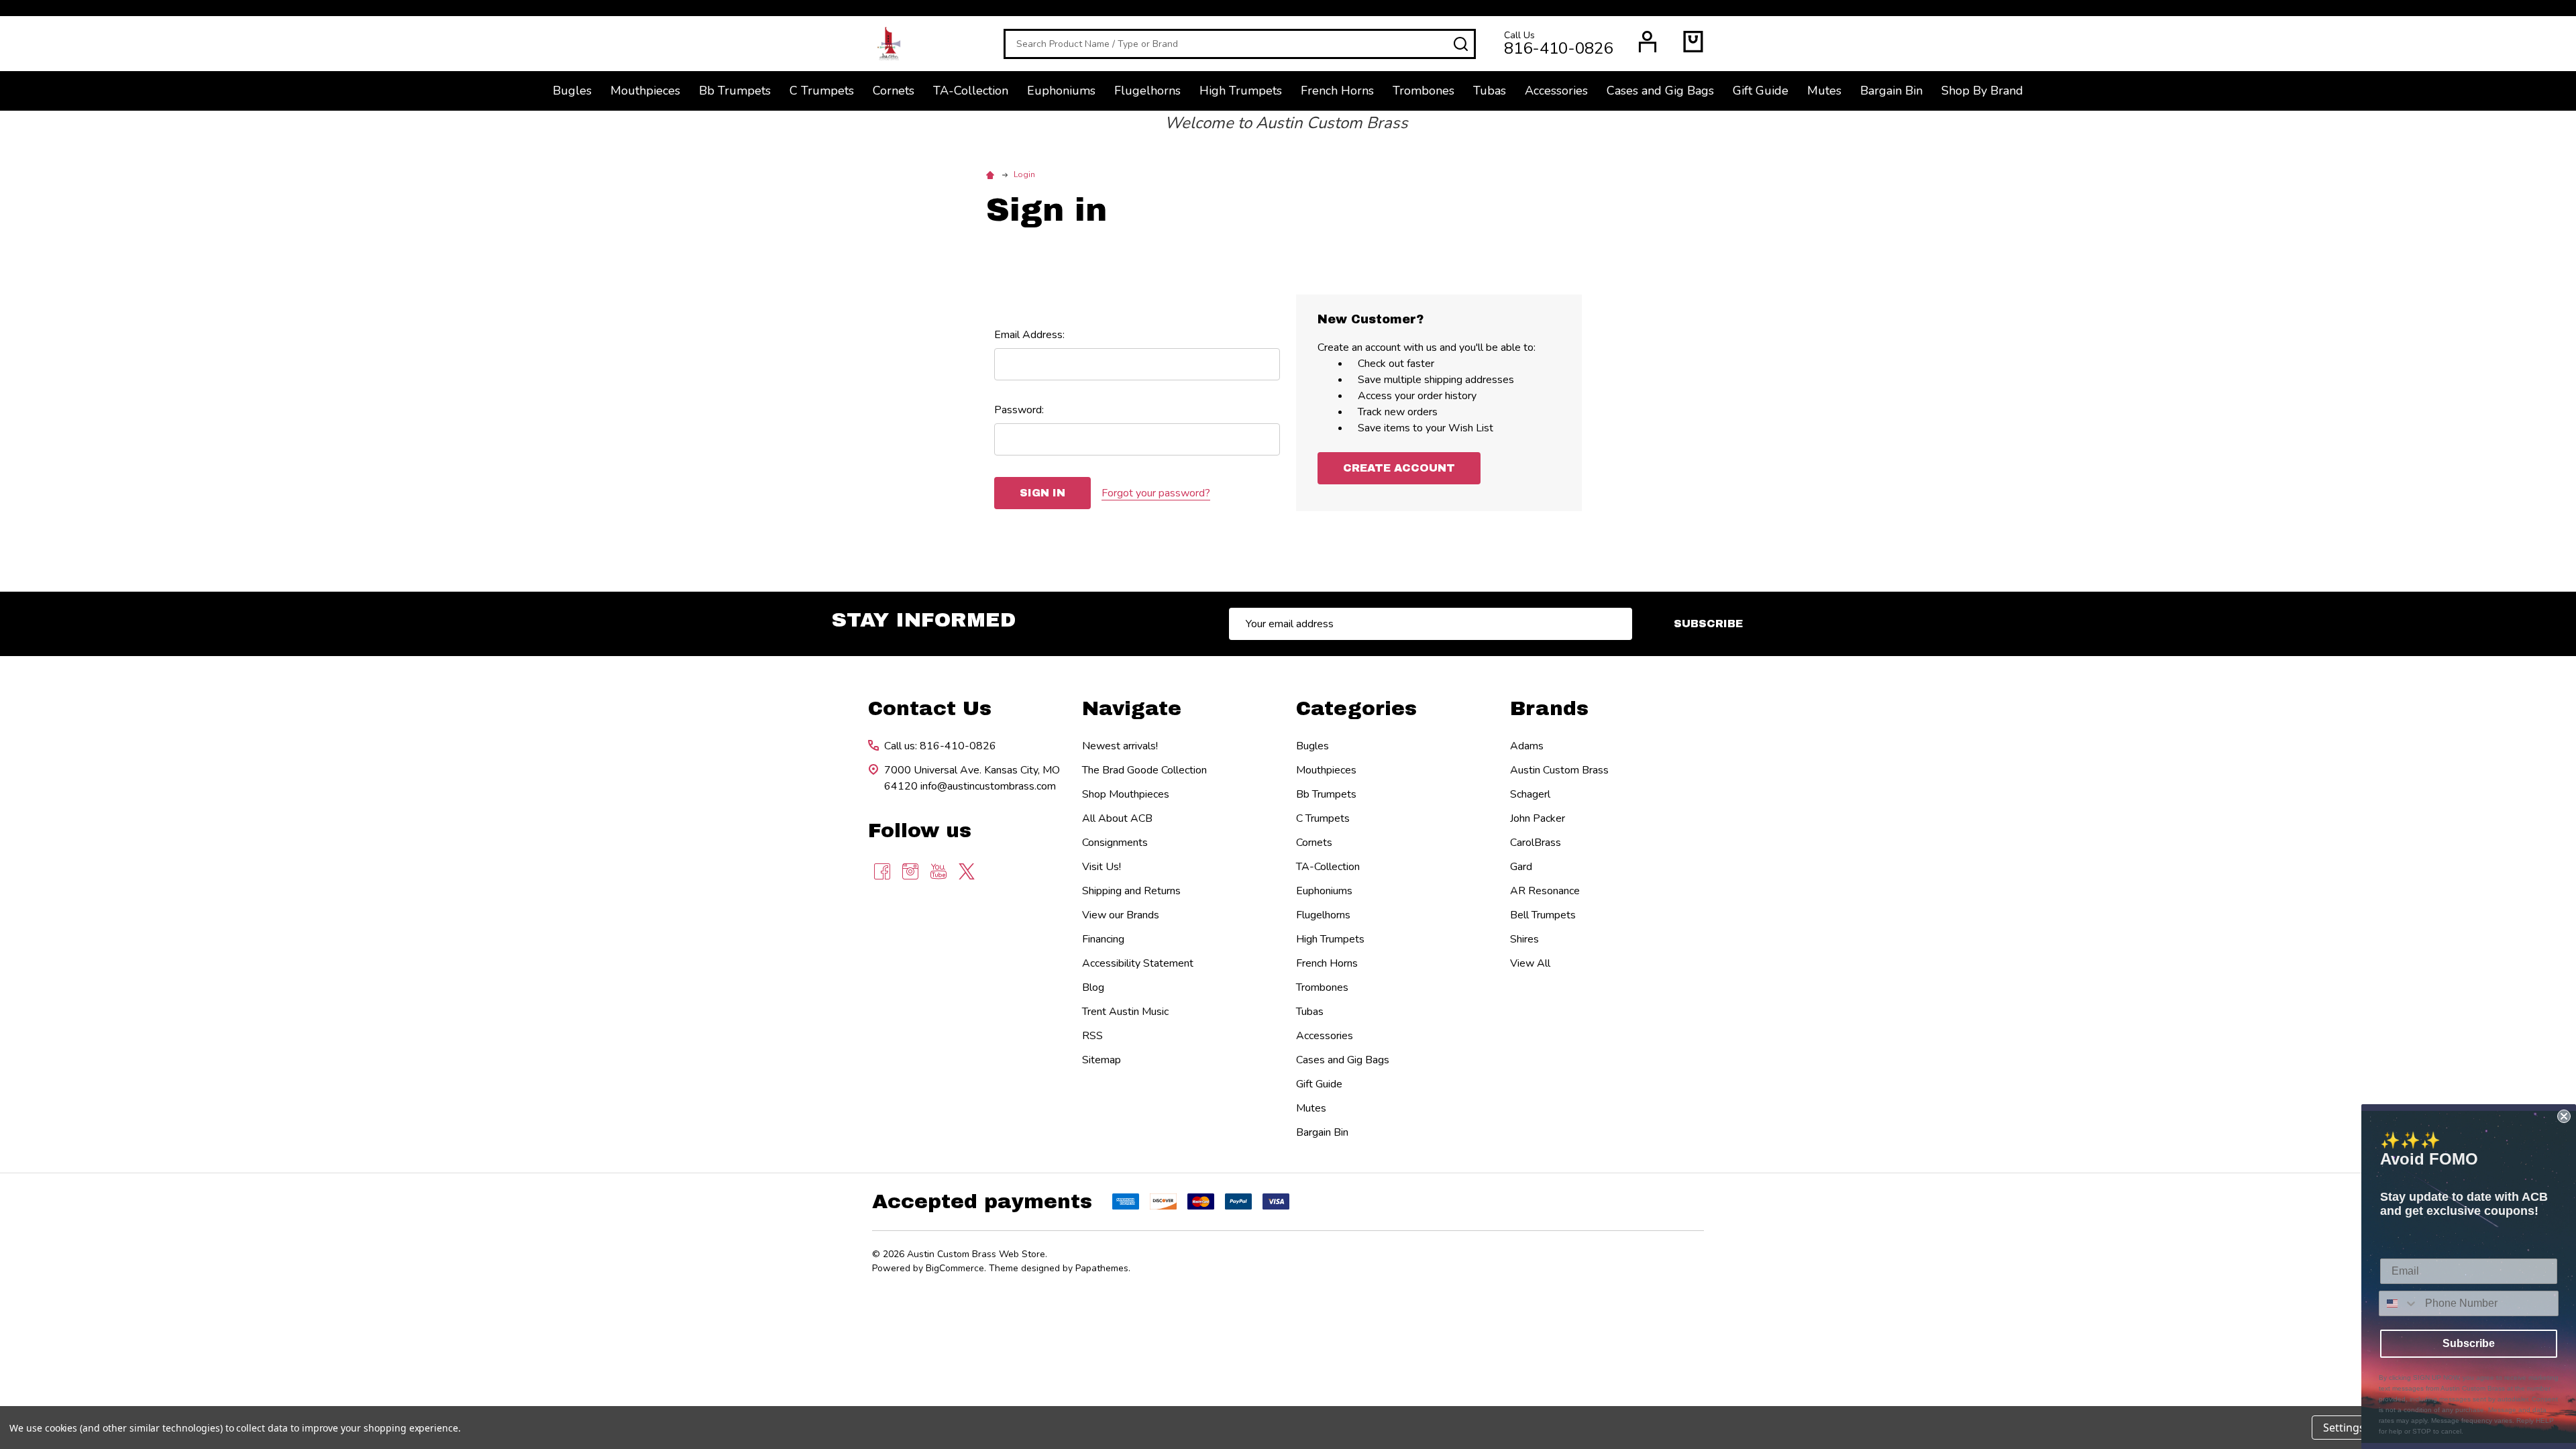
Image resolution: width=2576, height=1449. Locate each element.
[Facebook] (882, 871)
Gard (1521, 867)
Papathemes (1102, 1268)
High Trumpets (1241, 91)
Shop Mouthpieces (1126, 794)
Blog (1093, 987)
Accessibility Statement (1138, 963)
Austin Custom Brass (1559, 770)
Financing (1103, 939)
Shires (1524, 939)
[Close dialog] (2564, 1116)
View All (1530, 963)
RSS (1092, 1036)
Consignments (1115, 843)
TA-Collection (971, 91)
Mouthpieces (645, 91)
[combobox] (2399, 1303)
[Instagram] (910, 871)
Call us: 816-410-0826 (940, 746)
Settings (2344, 1428)
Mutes (1824, 91)
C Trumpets (822, 91)
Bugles (572, 91)
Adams (1527, 746)
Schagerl (1530, 794)
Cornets (894, 91)
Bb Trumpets (735, 91)
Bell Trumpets (1543, 915)
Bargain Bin (1891, 91)
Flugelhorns (1147, 91)
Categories (1356, 708)
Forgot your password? (1156, 493)
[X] (967, 871)
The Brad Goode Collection (1144, 770)
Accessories (1556, 91)
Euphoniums (1061, 91)
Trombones (1424, 91)
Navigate (1132, 708)
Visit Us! (1102, 867)
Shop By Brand (1982, 91)
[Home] (992, 174)
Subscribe (1708, 624)
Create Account (1399, 468)
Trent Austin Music (1125, 1012)
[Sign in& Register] (1648, 42)
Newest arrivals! (1120, 746)
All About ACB (1117, 818)
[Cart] (1693, 42)
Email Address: (1029, 335)
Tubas (1490, 91)
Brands (1549, 708)
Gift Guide (1761, 91)
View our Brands (1121, 915)
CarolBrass (1536, 843)
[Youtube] (938, 871)
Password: (1019, 410)
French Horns (1337, 91)
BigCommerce (955, 1268)
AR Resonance (1545, 891)
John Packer (1538, 818)
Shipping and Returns (1131, 891)
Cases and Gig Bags (1660, 91)
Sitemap (1102, 1060)
